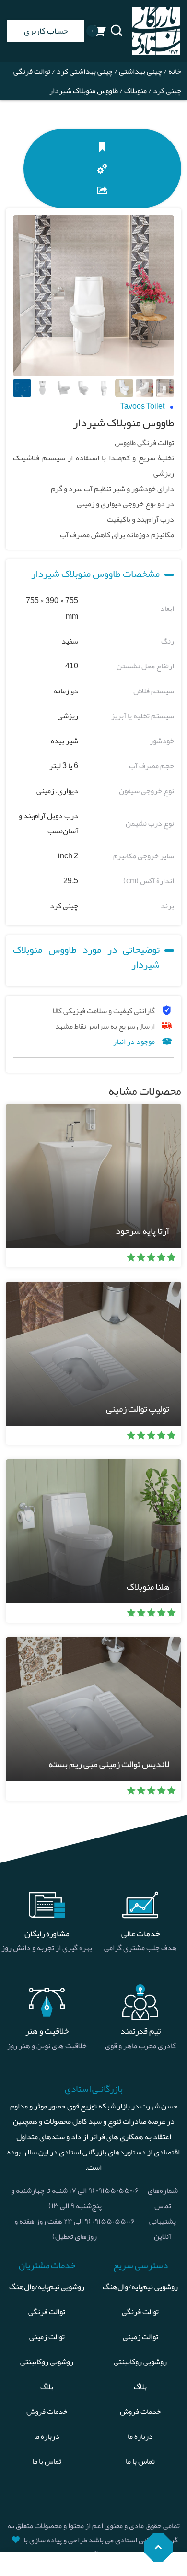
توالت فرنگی (140, 2312)
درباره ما (140, 2436)
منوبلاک (135, 91)
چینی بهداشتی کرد (85, 71)
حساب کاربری (46, 31)
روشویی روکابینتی (140, 2362)
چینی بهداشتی (140, 71)
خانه (175, 71)
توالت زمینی (140, 2337)
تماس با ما (140, 2461)
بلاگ (140, 2387)
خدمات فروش (140, 2412)
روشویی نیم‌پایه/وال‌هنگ (140, 2287)
